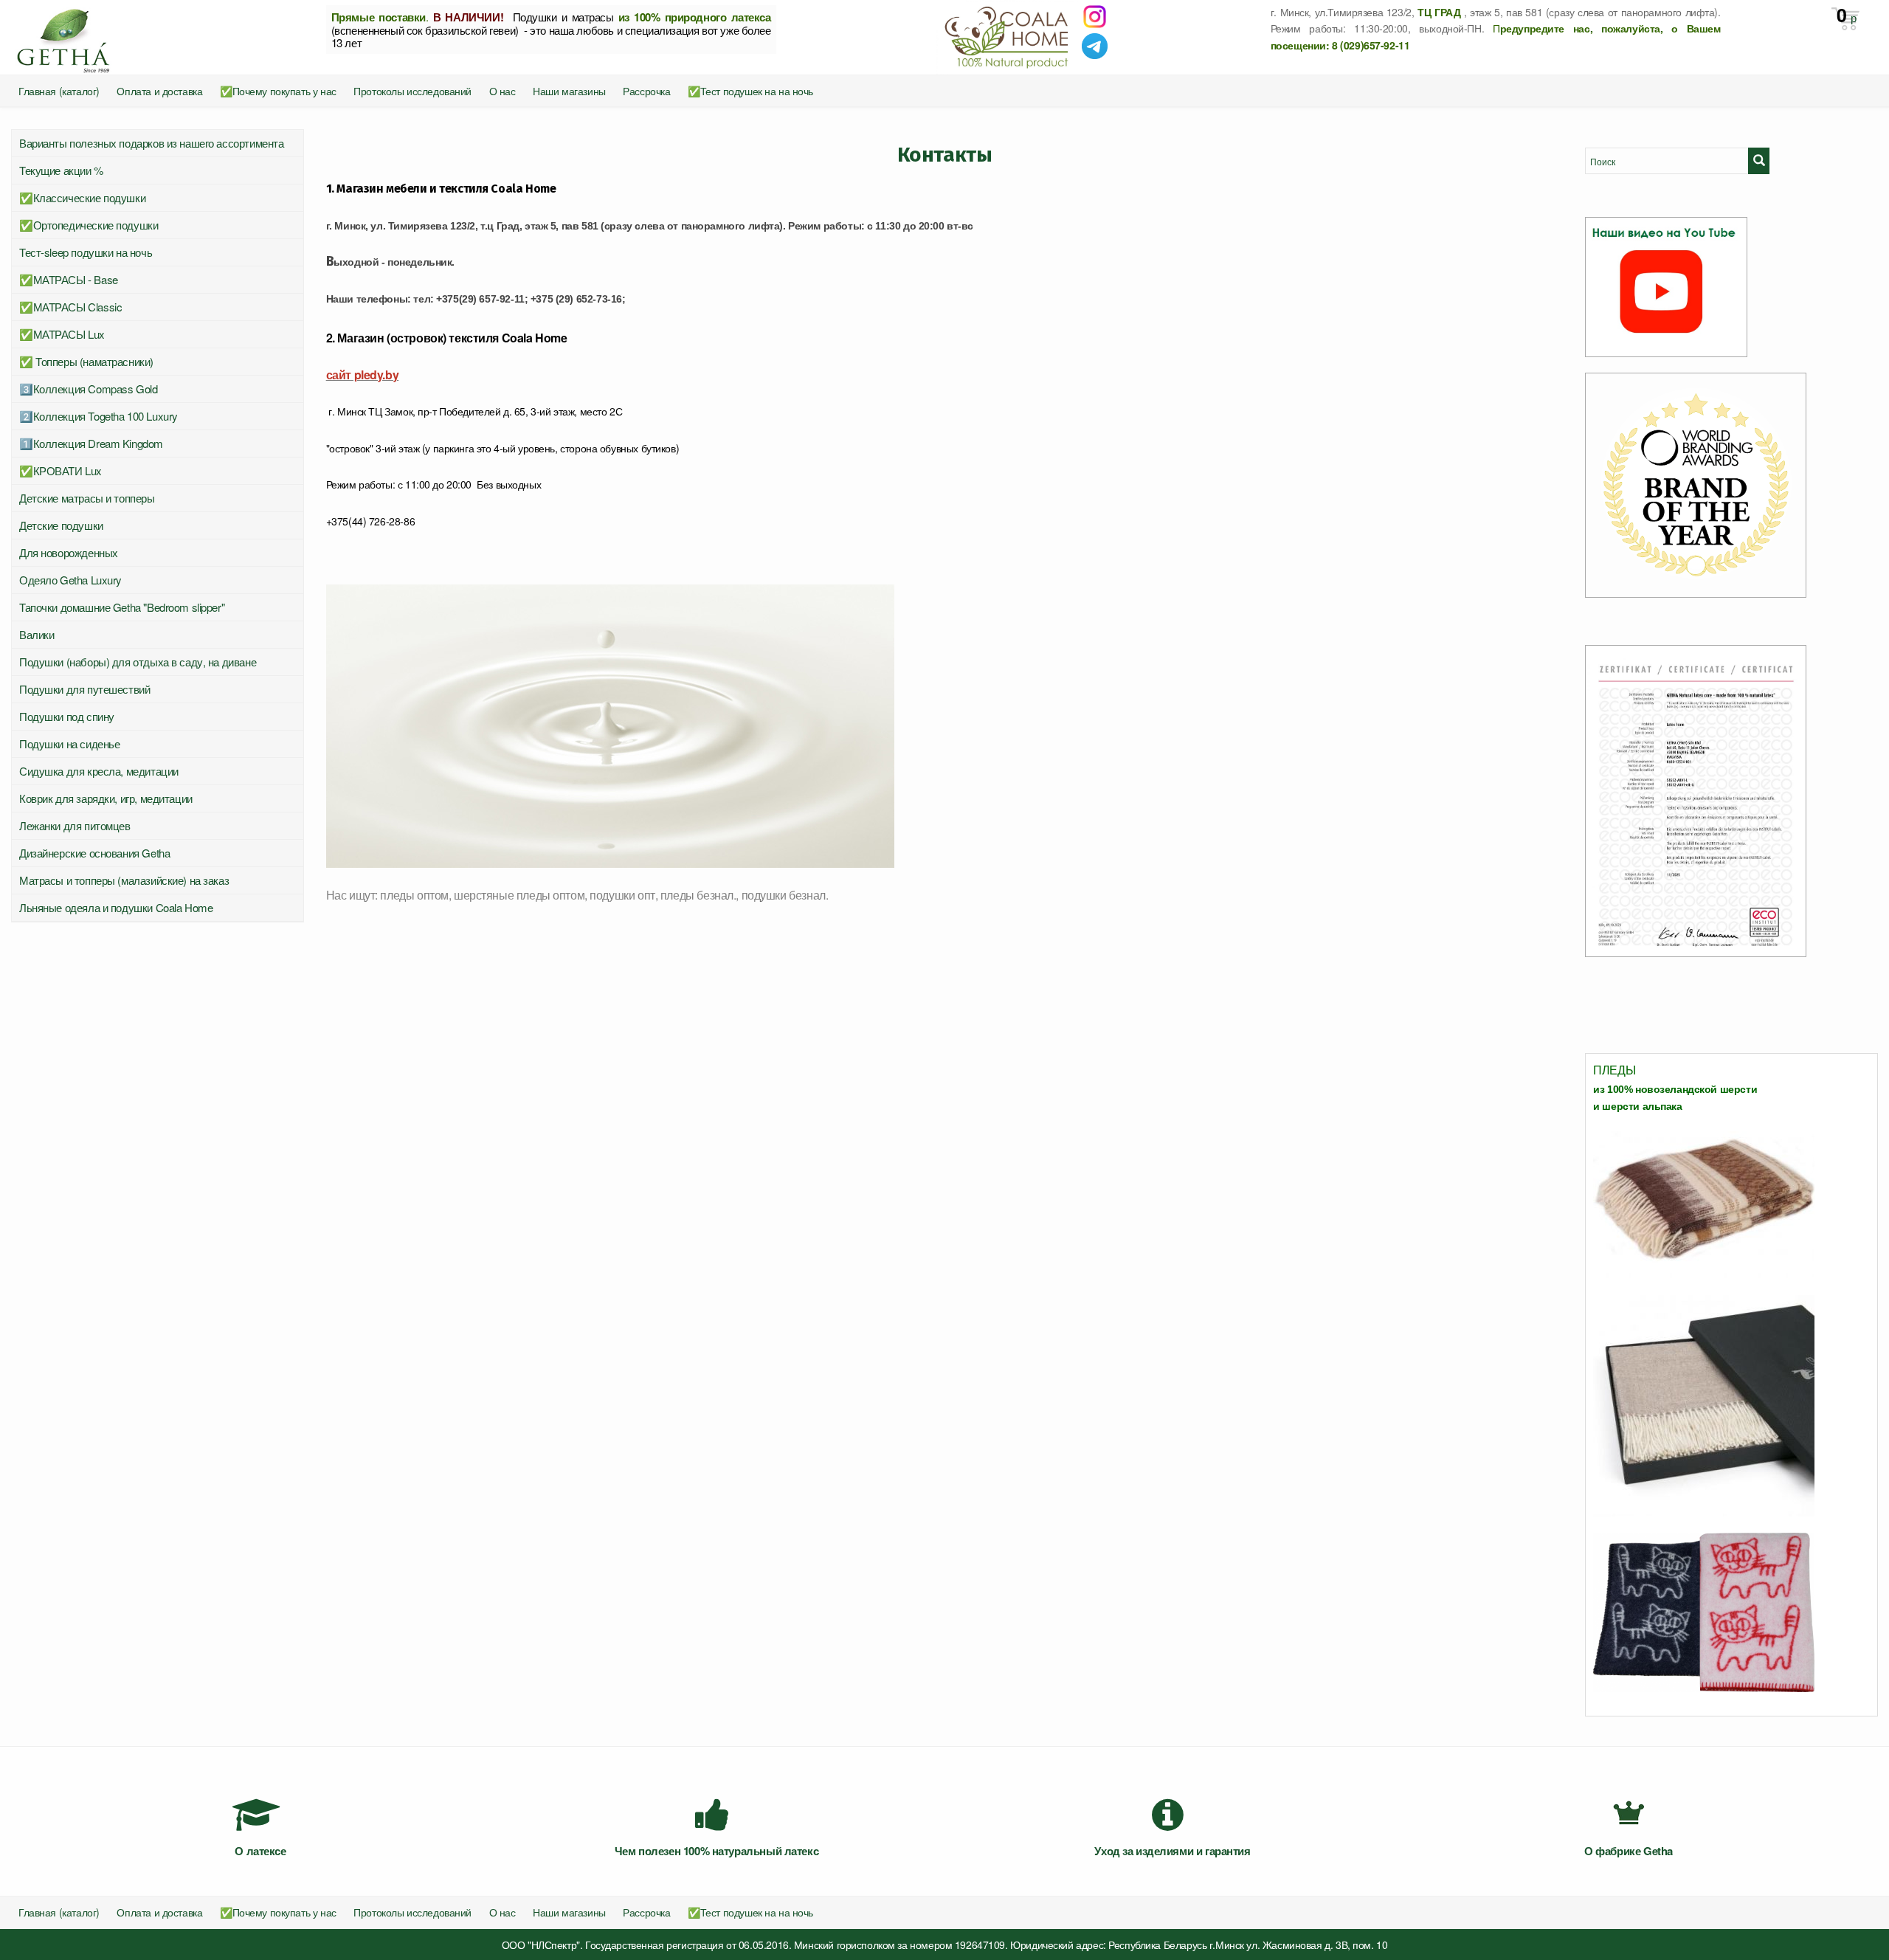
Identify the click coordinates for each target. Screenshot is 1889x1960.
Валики (37, 634)
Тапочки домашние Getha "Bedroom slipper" (122, 607)
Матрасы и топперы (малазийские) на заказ (124, 880)
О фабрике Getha (1629, 1851)
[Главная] (158, 37)
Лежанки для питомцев (75, 825)
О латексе (260, 1851)
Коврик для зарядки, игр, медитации (106, 798)
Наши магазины (569, 91)
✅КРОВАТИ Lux (61, 470)
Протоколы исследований (412, 91)
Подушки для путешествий (84, 689)
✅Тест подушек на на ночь (750, 91)
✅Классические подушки (82, 197)
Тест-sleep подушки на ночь (86, 252)
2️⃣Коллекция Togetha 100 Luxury (99, 416)
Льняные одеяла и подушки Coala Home (116, 907)
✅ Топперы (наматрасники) (86, 361)
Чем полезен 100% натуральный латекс (716, 1851)
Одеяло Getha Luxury (70, 580)
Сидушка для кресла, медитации (99, 771)
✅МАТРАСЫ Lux (62, 334)
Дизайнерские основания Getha (94, 853)
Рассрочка (646, 91)
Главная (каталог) (59, 91)
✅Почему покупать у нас (278, 91)
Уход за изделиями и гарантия (1172, 1851)
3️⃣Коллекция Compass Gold (88, 389)
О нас (503, 91)
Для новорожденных (69, 552)
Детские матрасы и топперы (87, 498)
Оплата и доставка (159, 91)
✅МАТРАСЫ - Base (69, 279)
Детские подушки (61, 525)
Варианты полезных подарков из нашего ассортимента (151, 143)
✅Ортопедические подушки (89, 225)
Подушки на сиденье (69, 743)
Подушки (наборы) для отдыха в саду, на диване (138, 662)
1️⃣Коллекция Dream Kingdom (91, 443)
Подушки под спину (67, 716)
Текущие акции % (61, 170)
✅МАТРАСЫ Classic (70, 307)
